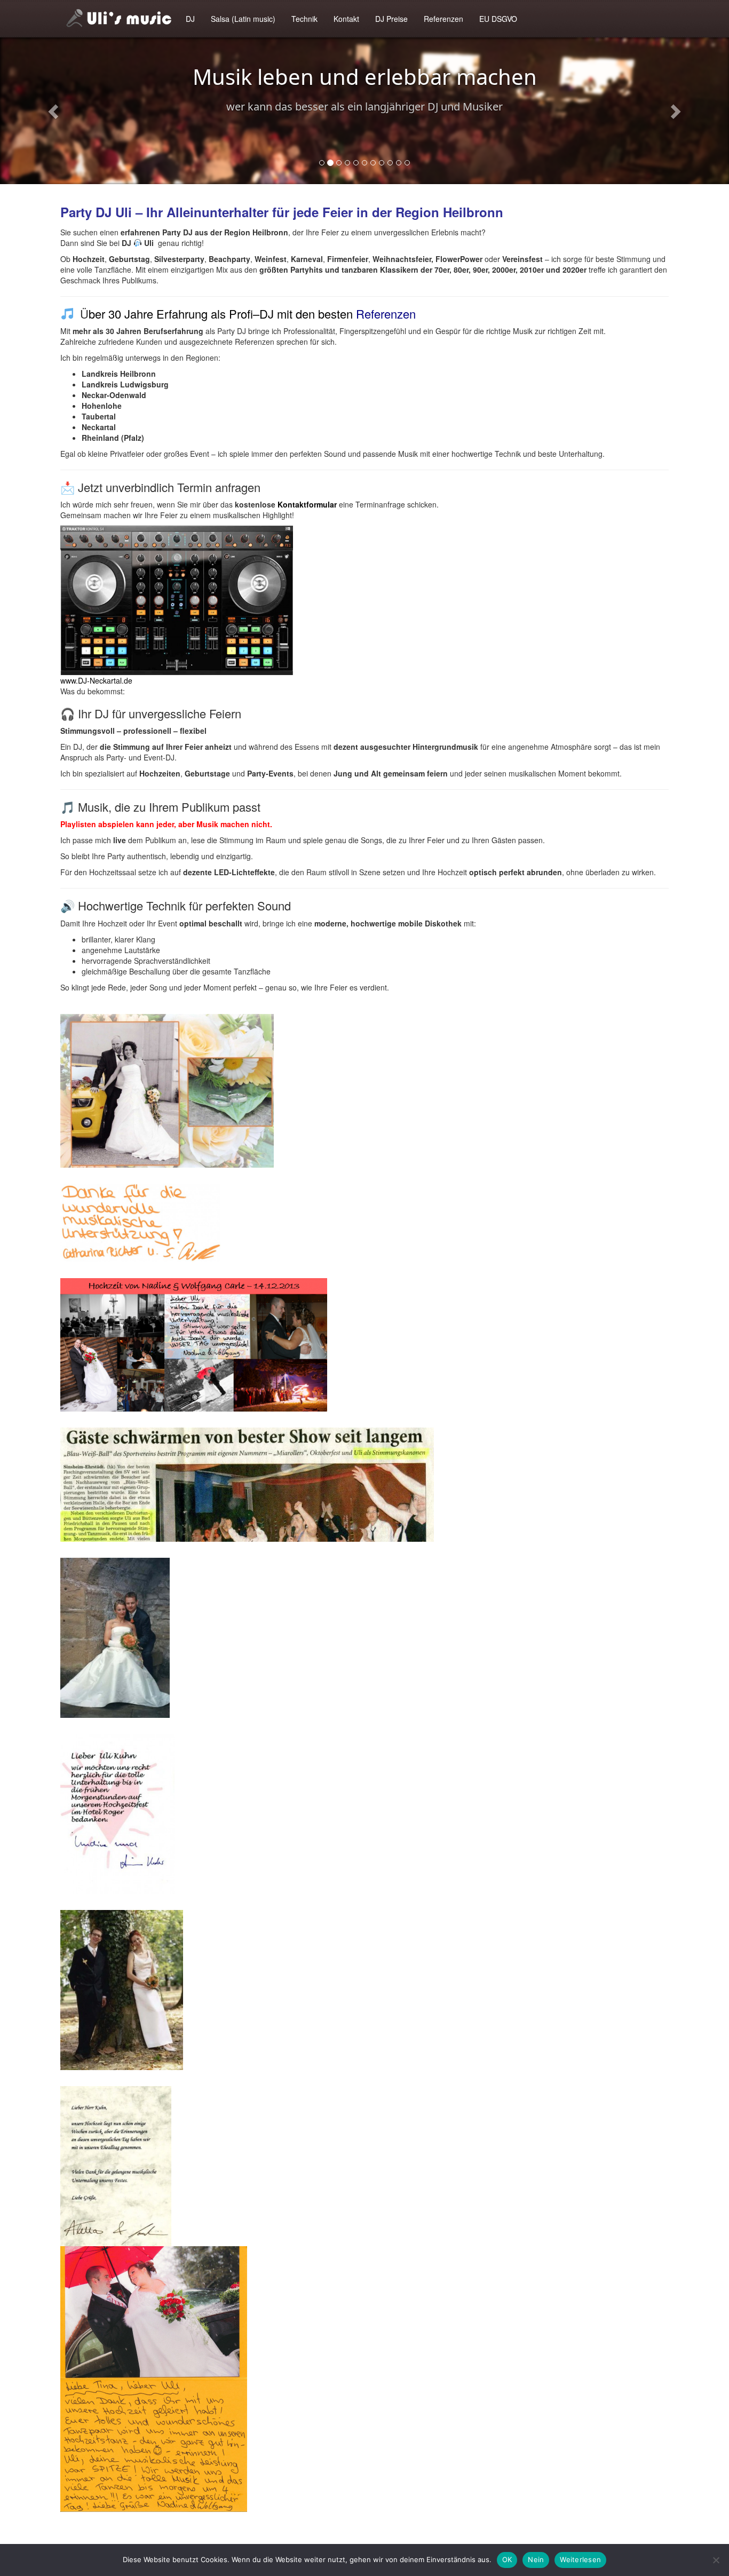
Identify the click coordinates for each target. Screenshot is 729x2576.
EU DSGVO (498, 19)
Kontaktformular (307, 504)
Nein (536, 2559)
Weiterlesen (580, 2559)
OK (507, 2559)
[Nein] (716, 2560)
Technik (304, 19)
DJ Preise (391, 19)
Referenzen (443, 19)
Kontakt (346, 19)
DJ (190, 19)
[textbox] (364, 1003)
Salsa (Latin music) (243, 19)
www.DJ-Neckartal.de (96, 680)
